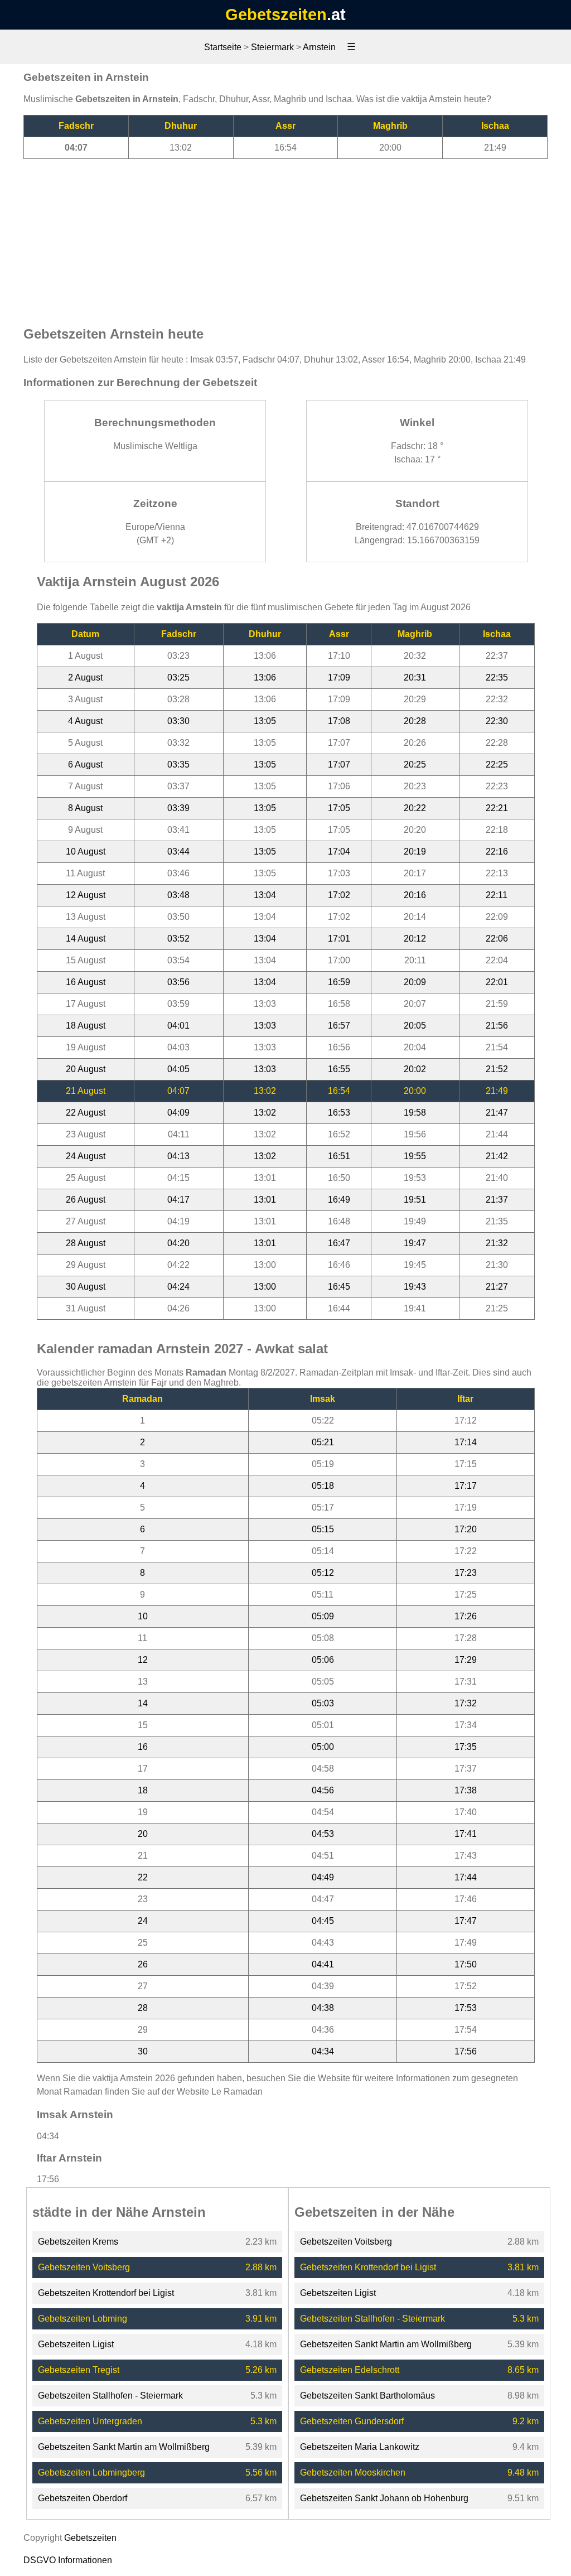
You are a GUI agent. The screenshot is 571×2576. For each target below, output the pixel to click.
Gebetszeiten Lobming (83, 2319)
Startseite (223, 47)
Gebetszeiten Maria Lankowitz (360, 2447)
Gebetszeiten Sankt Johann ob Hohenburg (384, 2498)
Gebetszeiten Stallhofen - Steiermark (110, 2396)
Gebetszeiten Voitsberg (84, 2267)
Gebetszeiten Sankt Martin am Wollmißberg (124, 2447)
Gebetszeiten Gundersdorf (352, 2421)
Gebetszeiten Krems (78, 2242)
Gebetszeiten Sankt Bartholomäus (367, 2396)
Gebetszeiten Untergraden (90, 2421)
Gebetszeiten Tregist (79, 2370)
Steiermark (272, 47)
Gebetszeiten (276, 15)
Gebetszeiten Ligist (76, 2344)
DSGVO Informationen (68, 2560)
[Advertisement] (285, 237)
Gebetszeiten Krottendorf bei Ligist (106, 2293)
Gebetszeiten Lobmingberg (91, 2473)
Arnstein (319, 47)
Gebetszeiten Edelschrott (350, 2370)
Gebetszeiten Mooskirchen (353, 2473)
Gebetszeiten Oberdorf (83, 2498)
